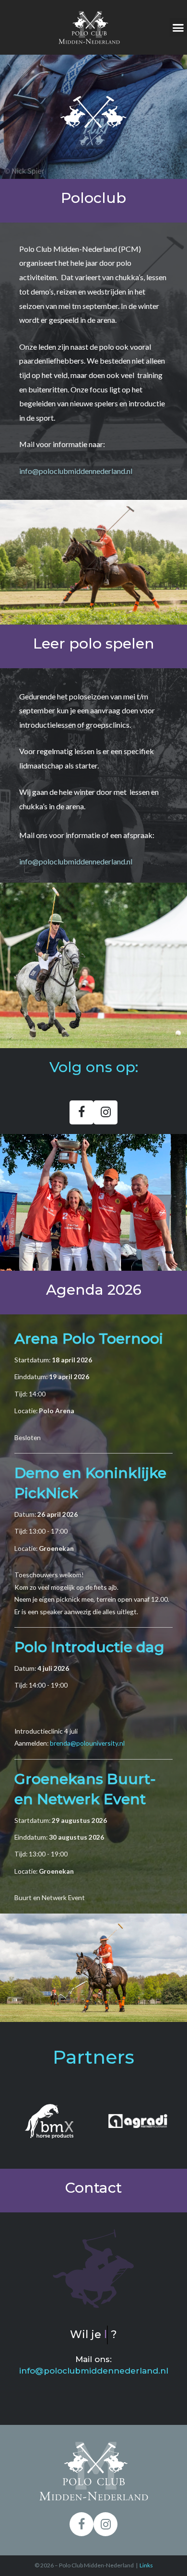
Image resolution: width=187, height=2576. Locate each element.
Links (146, 2565)
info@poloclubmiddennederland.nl (76, 471)
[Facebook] (82, 1112)
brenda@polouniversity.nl (87, 1743)
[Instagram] (105, 1112)
